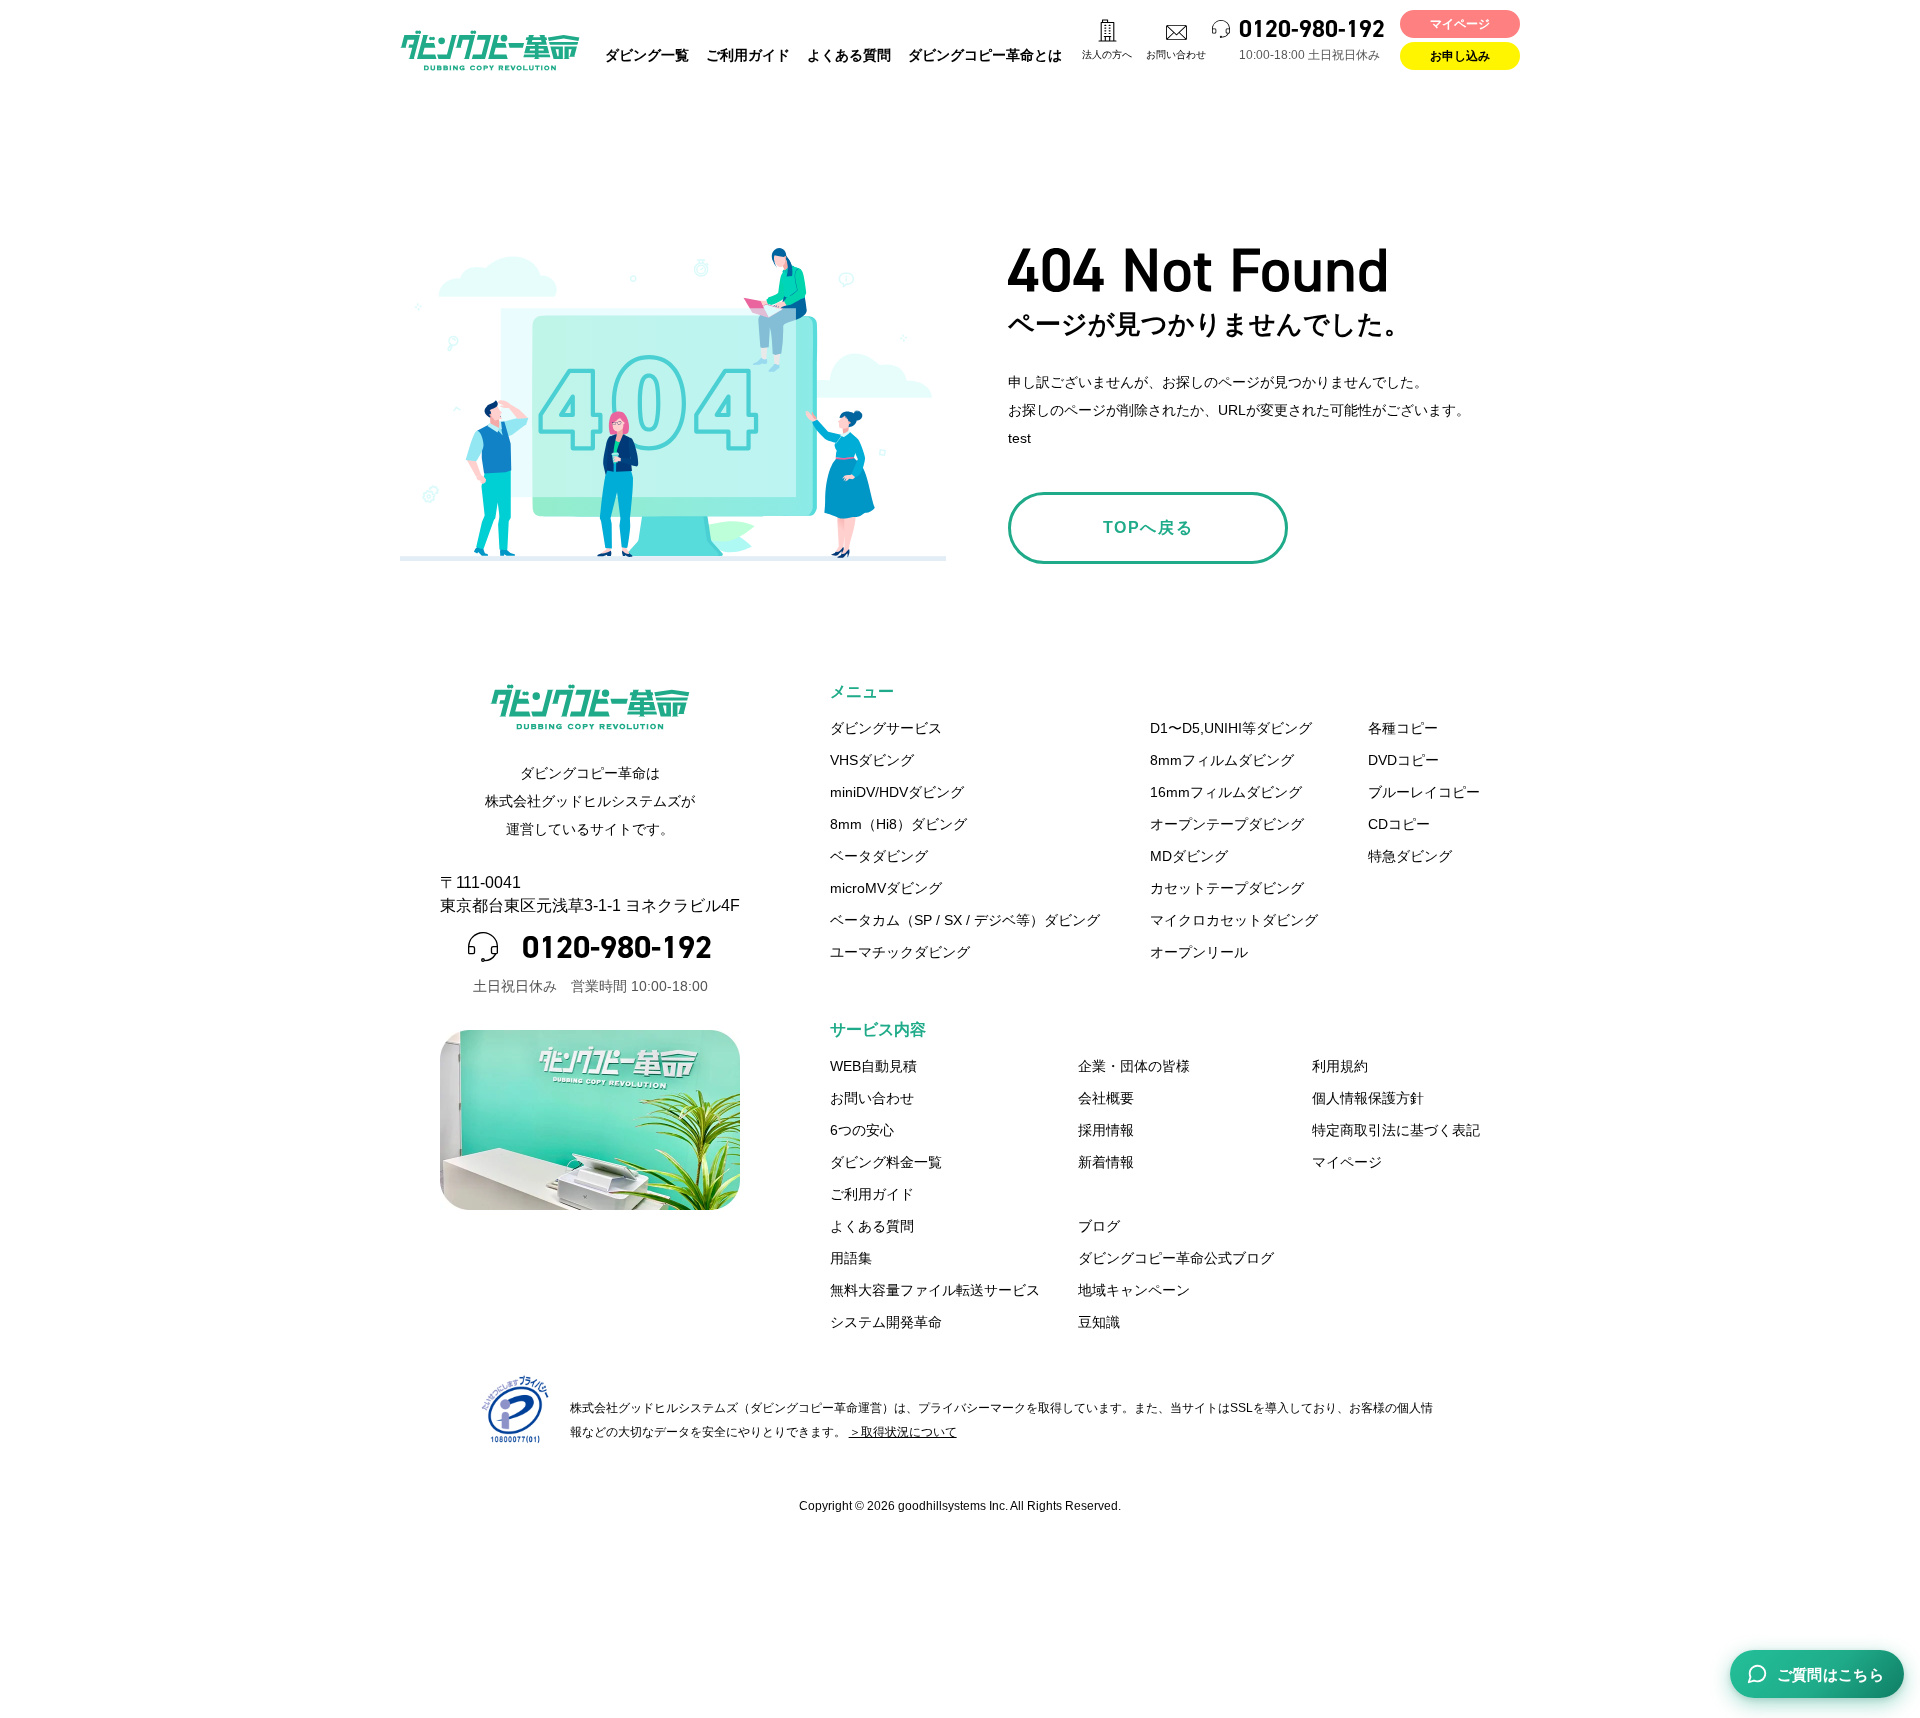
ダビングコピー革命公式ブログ (1176, 1258)
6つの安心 (862, 1130)
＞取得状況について (903, 1432)
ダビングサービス (886, 728)
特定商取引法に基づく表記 (1396, 1130)
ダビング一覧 (647, 55)
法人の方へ (1107, 54)
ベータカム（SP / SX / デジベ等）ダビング (965, 920)
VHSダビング (872, 760)
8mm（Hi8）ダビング (898, 824)
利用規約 (1340, 1066)
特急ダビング (1410, 856)
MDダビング (1189, 856)
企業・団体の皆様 (1134, 1066)
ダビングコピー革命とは (985, 55)
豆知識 (1099, 1322)
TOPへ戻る (1148, 527)
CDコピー (1399, 824)
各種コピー (1403, 728)
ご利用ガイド (748, 55)
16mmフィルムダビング (1226, 792)
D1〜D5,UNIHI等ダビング (1231, 728)
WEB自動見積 (873, 1066)
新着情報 (1106, 1162)
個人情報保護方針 (1368, 1098)
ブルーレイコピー (1424, 792)
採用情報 (1106, 1130)
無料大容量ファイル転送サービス (935, 1290)
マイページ (1460, 24)
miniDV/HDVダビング (897, 792)
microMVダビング (886, 888)
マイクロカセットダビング (1234, 920)
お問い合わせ (1176, 54)
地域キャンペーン (1134, 1290)
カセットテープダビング (1227, 888)
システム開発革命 (886, 1322)
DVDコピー (1403, 760)
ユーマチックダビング (900, 952)
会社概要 (1106, 1098)
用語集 (851, 1258)
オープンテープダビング (1227, 824)
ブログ (1099, 1226)
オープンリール (1199, 952)
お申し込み (1460, 56)
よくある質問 (849, 55)
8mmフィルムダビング (1222, 760)
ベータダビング (879, 856)
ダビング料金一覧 (886, 1162)
